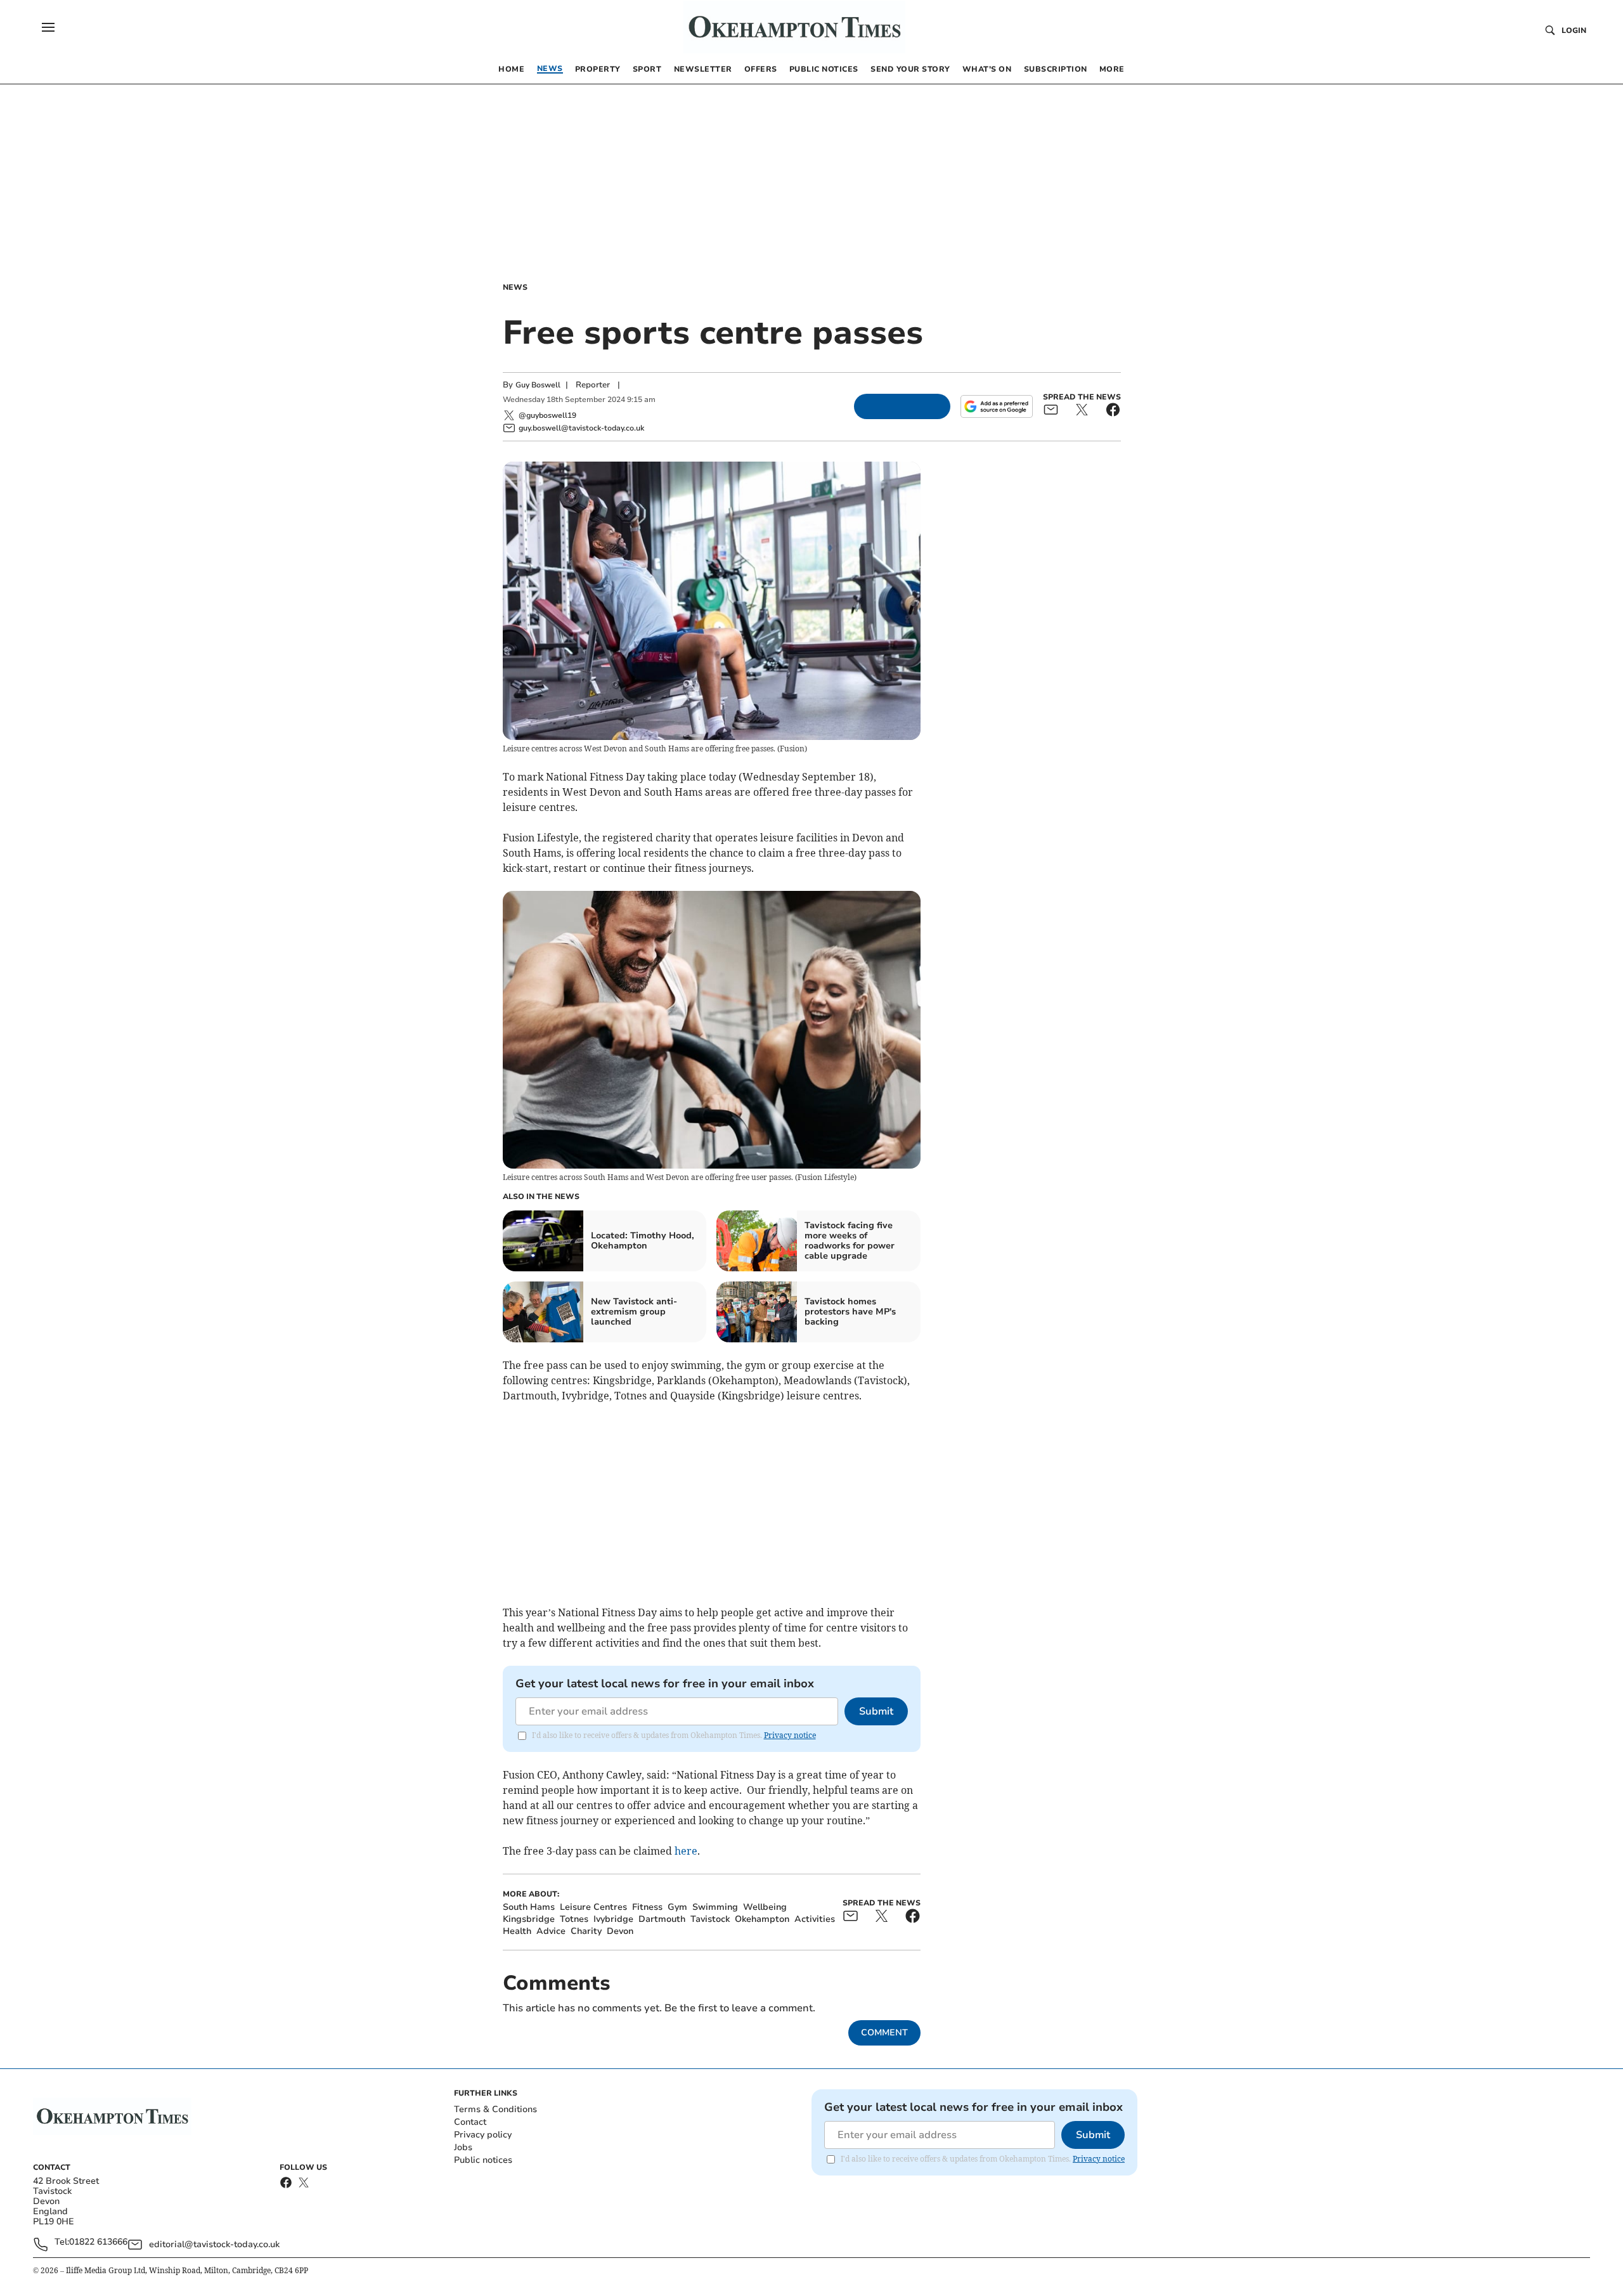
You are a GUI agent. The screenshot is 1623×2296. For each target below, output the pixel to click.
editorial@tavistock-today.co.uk (214, 2244)
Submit (876, 1711)
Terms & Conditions (495, 2109)
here (686, 1851)
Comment (884, 2033)
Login (1574, 30)
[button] (48, 27)
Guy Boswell (538, 385)
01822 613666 (98, 2242)
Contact (470, 2122)
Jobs (463, 2147)
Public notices (483, 2160)
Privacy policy (483, 2135)
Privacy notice (790, 1735)
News (515, 287)
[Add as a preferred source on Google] (997, 406)
